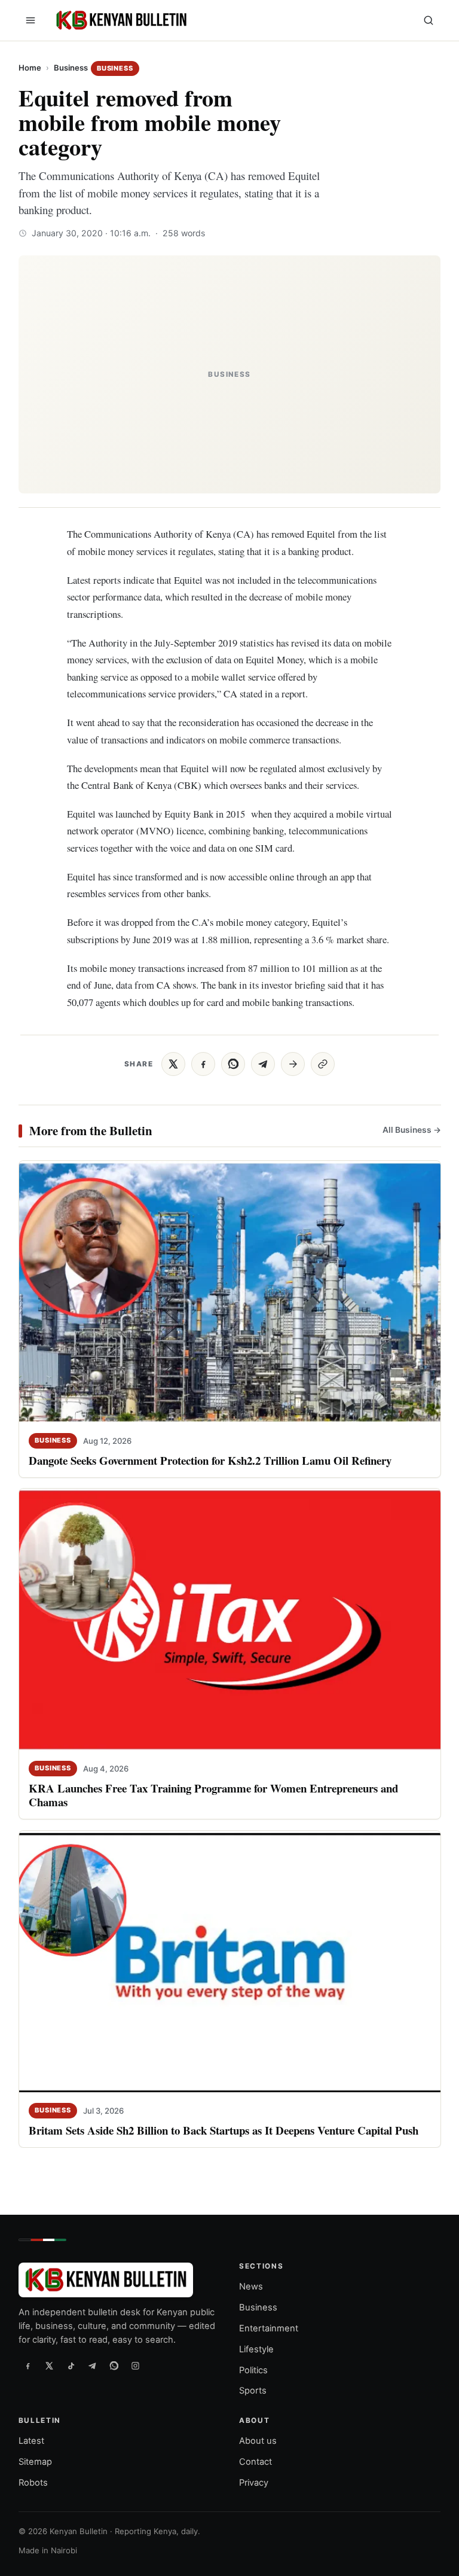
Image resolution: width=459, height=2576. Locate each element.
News (251, 2287)
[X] (50, 2366)
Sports (253, 2391)
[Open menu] (30, 20)
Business (71, 68)
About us (258, 2441)
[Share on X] (173, 1064)
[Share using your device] (293, 1064)
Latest (31, 2441)
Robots (33, 2483)
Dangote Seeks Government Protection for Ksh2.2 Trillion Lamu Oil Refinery (210, 1460)
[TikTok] (71, 2366)
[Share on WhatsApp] (233, 1064)
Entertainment (269, 2328)
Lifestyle (256, 2349)
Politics (253, 2370)
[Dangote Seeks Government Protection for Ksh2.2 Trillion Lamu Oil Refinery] (230, 1292)
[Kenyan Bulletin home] (120, 20)
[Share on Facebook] (203, 1064)
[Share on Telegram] (263, 1064)
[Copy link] (323, 1064)
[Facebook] (28, 2366)
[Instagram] (136, 2366)
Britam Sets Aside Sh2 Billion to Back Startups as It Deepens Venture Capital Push (224, 2130)
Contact (255, 2462)
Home (30, 68)
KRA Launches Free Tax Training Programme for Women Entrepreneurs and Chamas (213, 1795)
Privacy (254, 2483)
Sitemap (35, 2462)
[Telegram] (93, 2366)
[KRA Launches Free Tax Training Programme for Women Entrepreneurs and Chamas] (230, 1621)
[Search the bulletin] (429, 20)
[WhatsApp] (114, 2366)
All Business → (411, 1130)
